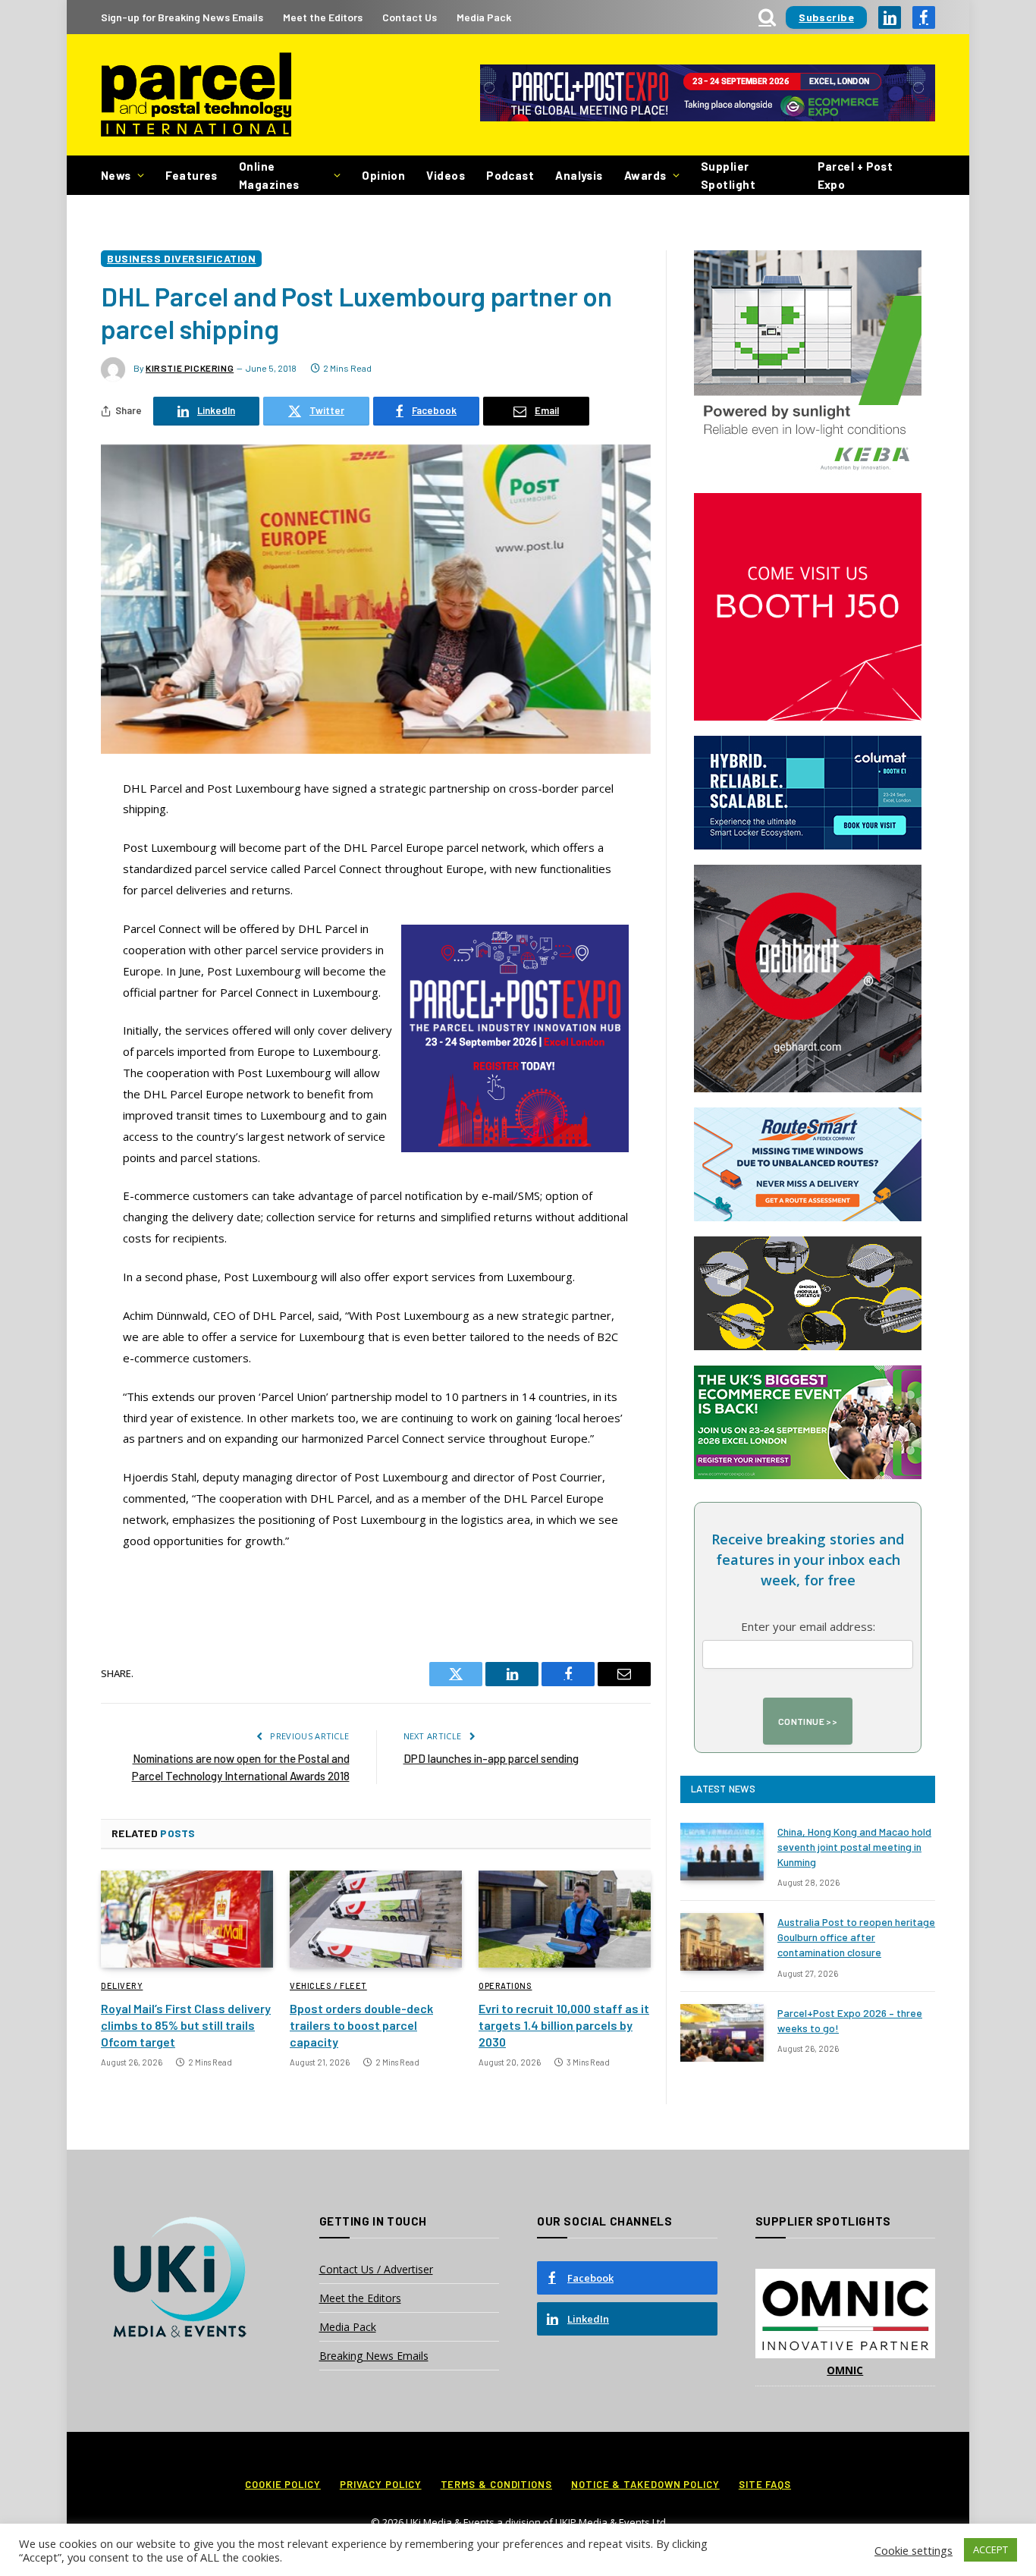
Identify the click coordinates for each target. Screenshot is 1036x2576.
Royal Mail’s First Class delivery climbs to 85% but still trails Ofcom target (186, 2025)
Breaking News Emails (374, 2356)
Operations (505, 1985)
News (116, 175)
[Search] (767, 17)
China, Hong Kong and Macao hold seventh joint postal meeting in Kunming (854, 1847)
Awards (645, 175)
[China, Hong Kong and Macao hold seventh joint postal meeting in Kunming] (722, 1852)
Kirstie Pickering (190, 368)
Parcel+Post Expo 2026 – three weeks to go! (850, 2020)
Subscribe (826, 17)
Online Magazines (269, 175)
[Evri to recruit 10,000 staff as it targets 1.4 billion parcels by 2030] (565, 1919)
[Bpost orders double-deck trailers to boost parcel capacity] (376, 1919)
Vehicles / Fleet (328, 1985)
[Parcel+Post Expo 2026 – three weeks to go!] (722, 2033)
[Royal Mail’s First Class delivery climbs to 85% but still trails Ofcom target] (187, 1919)
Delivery (122, 1985)
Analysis (579, 175)
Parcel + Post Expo (855, 175)
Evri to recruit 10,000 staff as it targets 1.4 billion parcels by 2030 (564, 2025)
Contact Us (410, 17)
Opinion (383, 175)
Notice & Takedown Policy (645, 2484)
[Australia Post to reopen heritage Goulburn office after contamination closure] (722, 1942)
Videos (446, 175)
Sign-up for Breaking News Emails (182, 17)
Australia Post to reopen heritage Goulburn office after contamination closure (856, 1937)
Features (192, 175)
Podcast (510, 175)
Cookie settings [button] (914, 2550)
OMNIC (845, 2370)
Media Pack (484, 17)
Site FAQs (765, 2484)
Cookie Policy (283, 2484)
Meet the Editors (323, 17)
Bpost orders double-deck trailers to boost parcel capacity (361, 2025)
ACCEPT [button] (990, 2549)
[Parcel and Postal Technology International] (196, 95)
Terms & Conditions (496, 2484)
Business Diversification (181, 258)
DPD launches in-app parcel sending (491, 1758)
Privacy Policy (381, 2484)
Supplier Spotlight (728, 175)
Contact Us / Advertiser (376, 2269)
